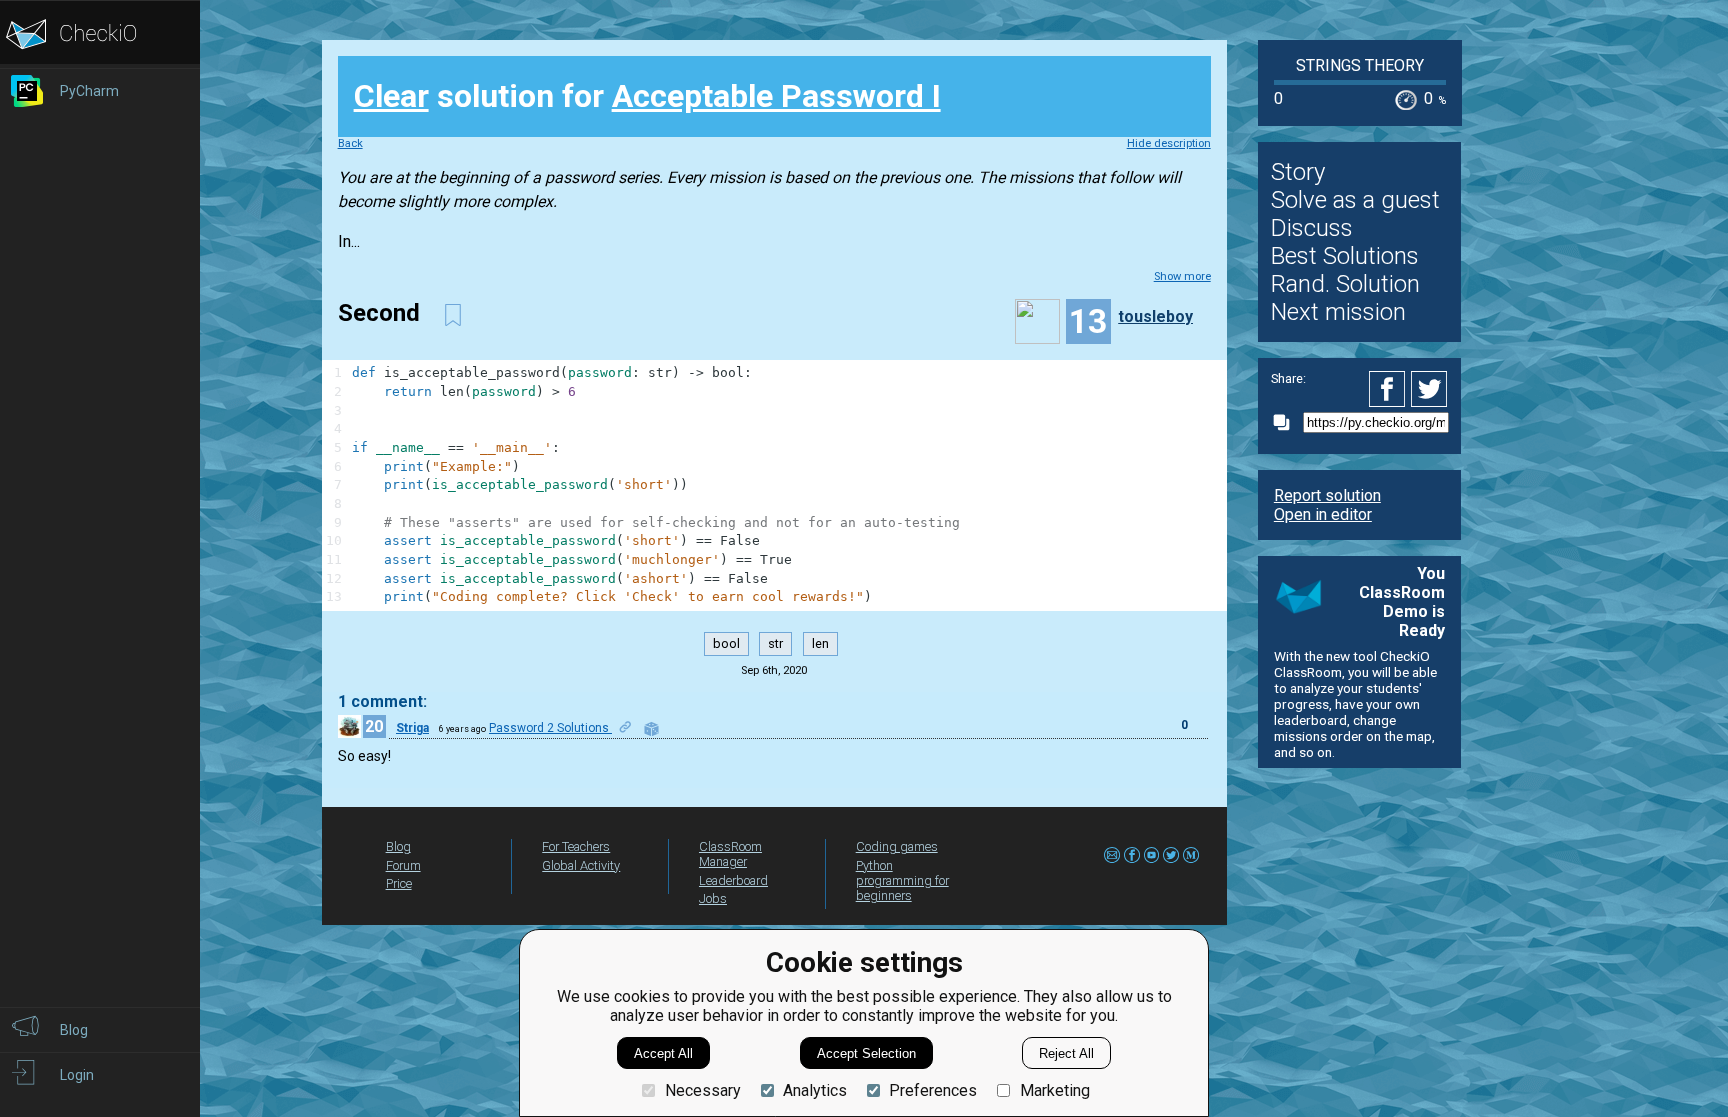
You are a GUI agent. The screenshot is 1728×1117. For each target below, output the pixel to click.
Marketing (1054, 1090)
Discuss (1312, 228)
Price (399, 883)
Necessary (702, 1090)
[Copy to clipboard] (1287, 422)
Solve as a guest (1355, 200)
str (775, 644)
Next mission (1338, 312)
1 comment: (382, 701)
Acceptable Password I (776, 96)
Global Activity (581, 865)
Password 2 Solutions (550, 728)
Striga (412, 728)
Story (1298, 172)
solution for (647, 96)
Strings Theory (1360, 65)
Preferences (933, 1090)
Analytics (815, 1090)
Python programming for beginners (902, 880)
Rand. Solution (1345, 284)
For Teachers (576, 846)
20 (374, 726)
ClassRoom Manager (730, 854)
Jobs (713, 898)
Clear (391, 96)
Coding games (897, 846)
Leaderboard (733, 880)
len (820, 644)
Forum (403, 865)
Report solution (1327, 495)
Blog (398, 846)
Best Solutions (1345, 256)
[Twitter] (1430, 389)
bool (726, 644)
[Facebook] (1390, 389)
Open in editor (1323, 514)
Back (350, 143)
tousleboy (1155, 316)
